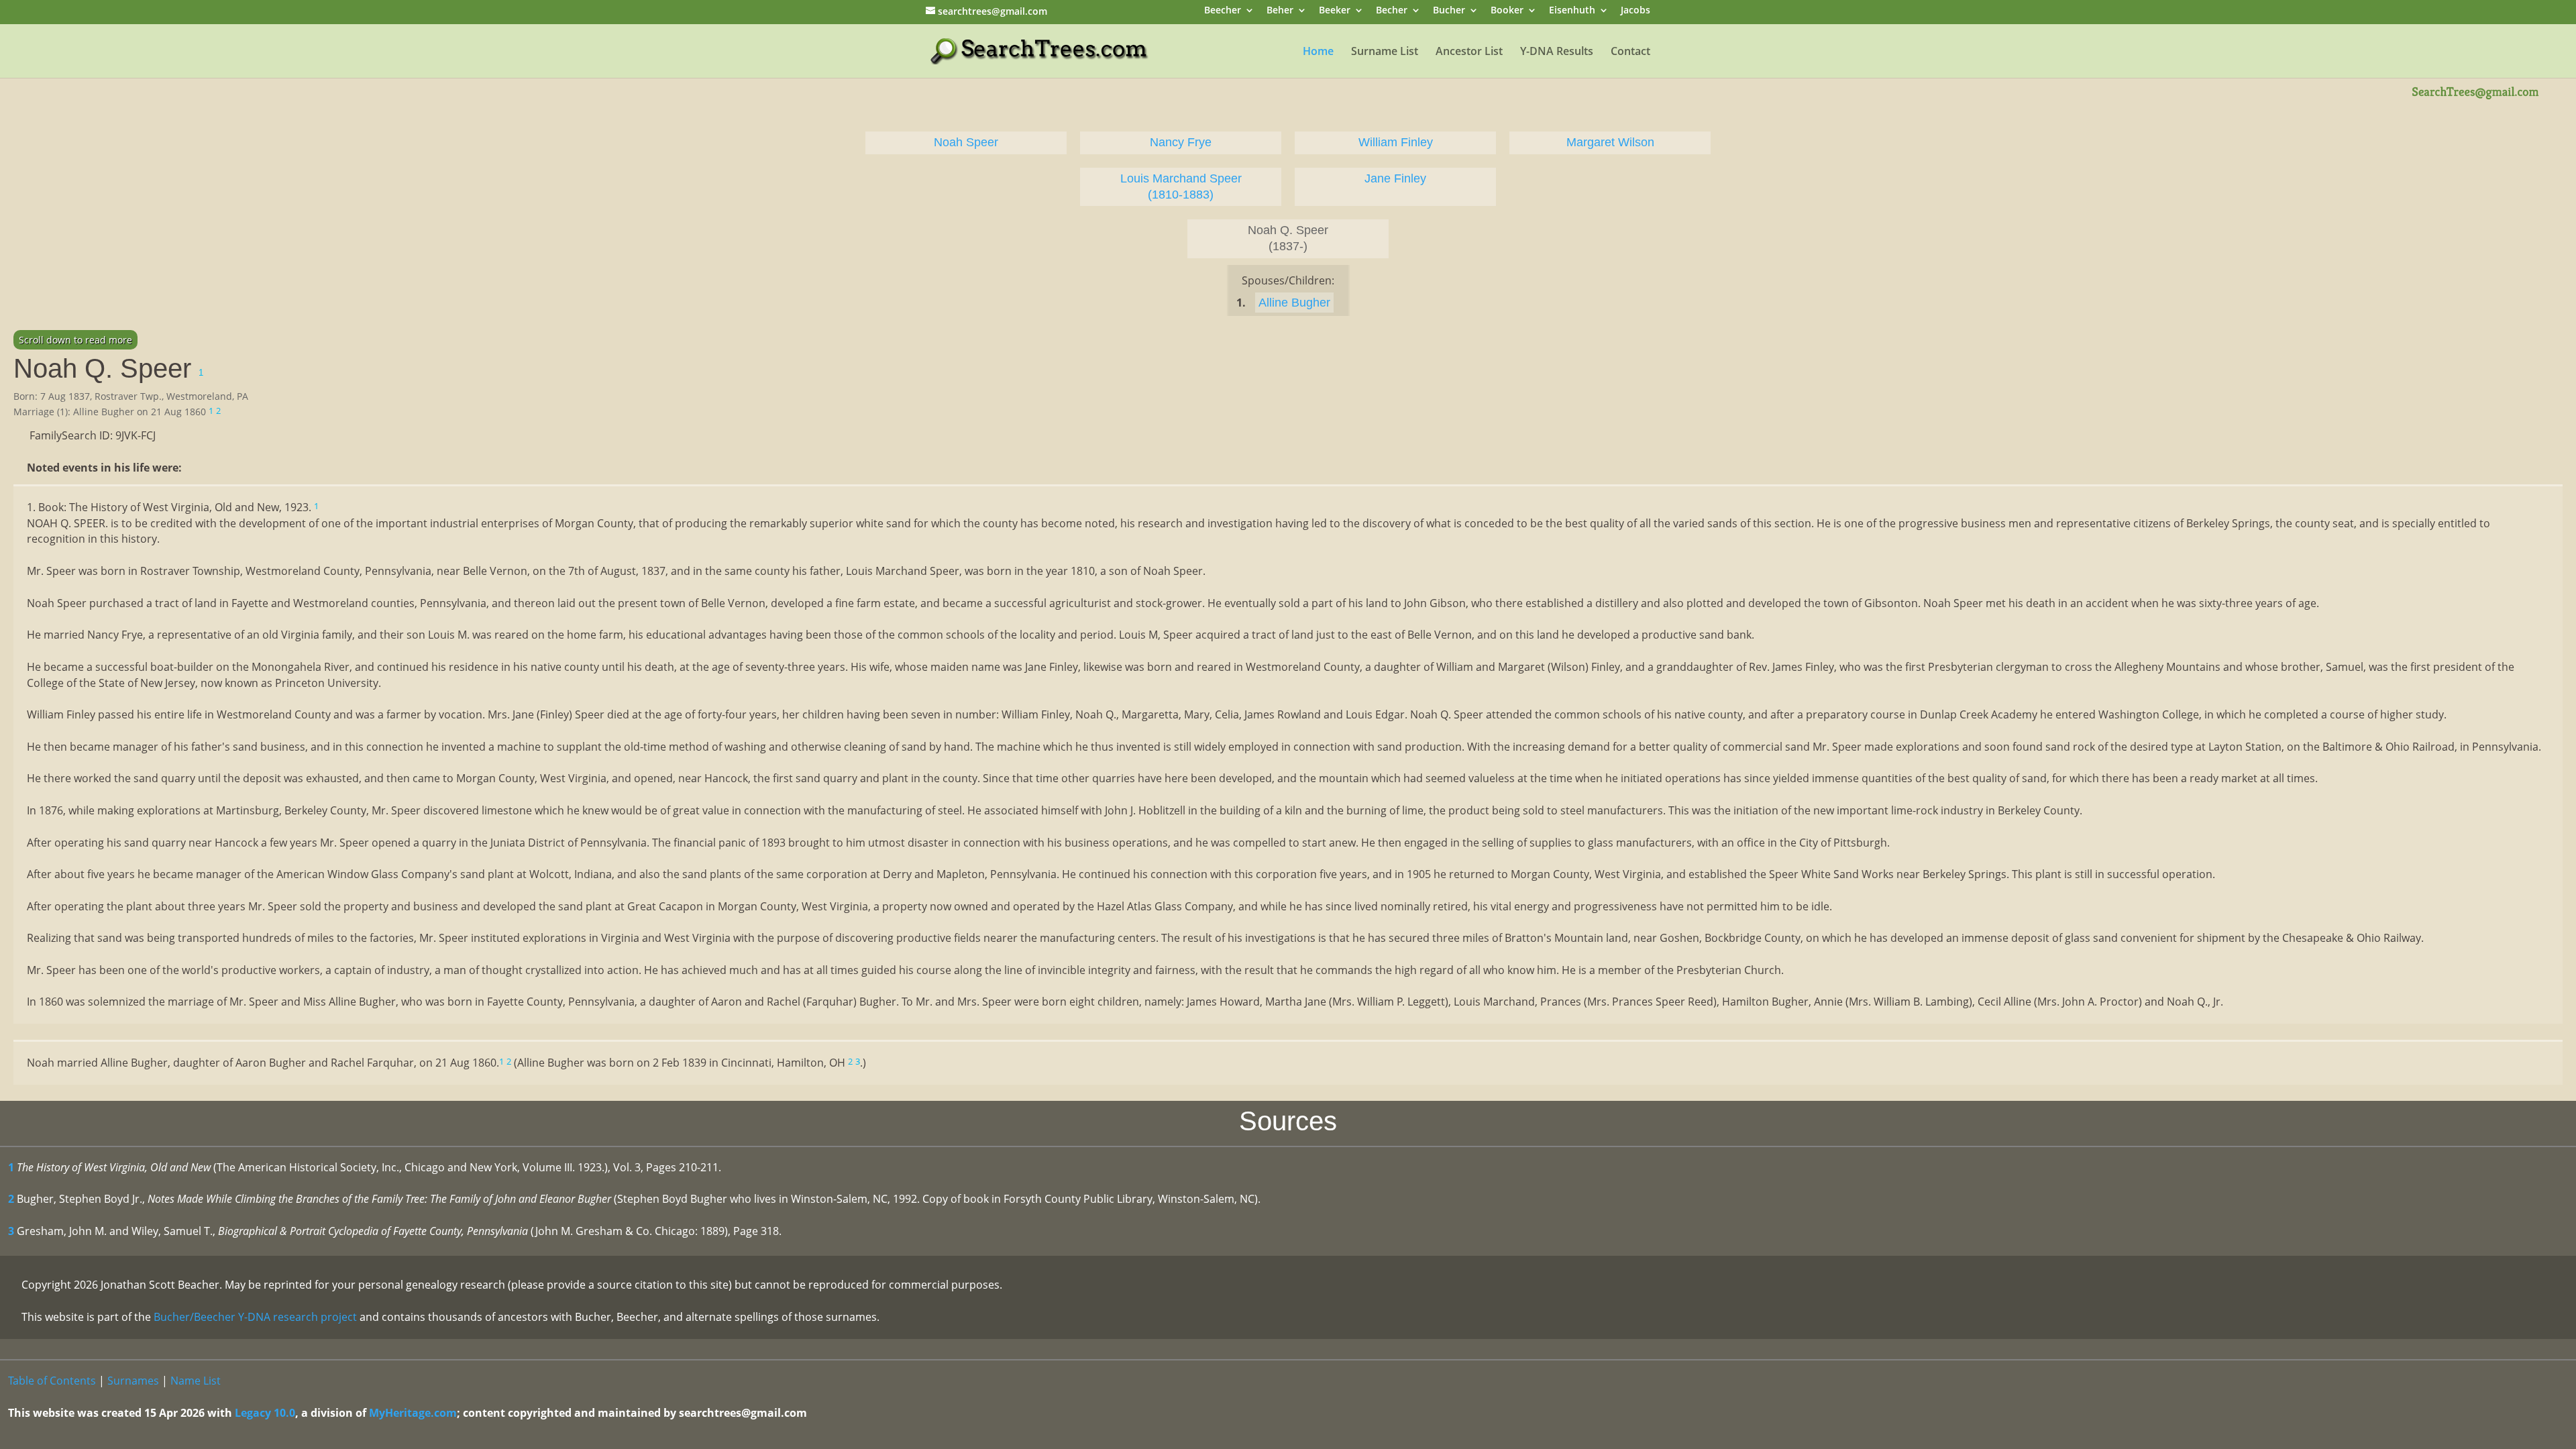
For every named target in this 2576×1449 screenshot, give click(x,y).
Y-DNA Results (1557, 52)
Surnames (133, 1381)
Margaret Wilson (1610, 142)
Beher (1280, 11)
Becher (1392, 11)
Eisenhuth (1572, 11)
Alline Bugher (1294, 303)
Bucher (1449, 11)
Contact (1630, 52)
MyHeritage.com (413, 1413)
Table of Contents (52, 1381)
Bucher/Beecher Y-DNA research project (255, 1317)
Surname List (1385, 52)
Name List (196, 1381)
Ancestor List (1469, 52)
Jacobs (1635, 11)
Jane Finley (1395, 178)
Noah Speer (966, 142)
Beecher (1223, 11)
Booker (1507, 11)
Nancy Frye (1181, 142)
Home (1318, 52)
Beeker (1335, 11)
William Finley (1396, 142)
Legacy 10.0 (265, 1413)
